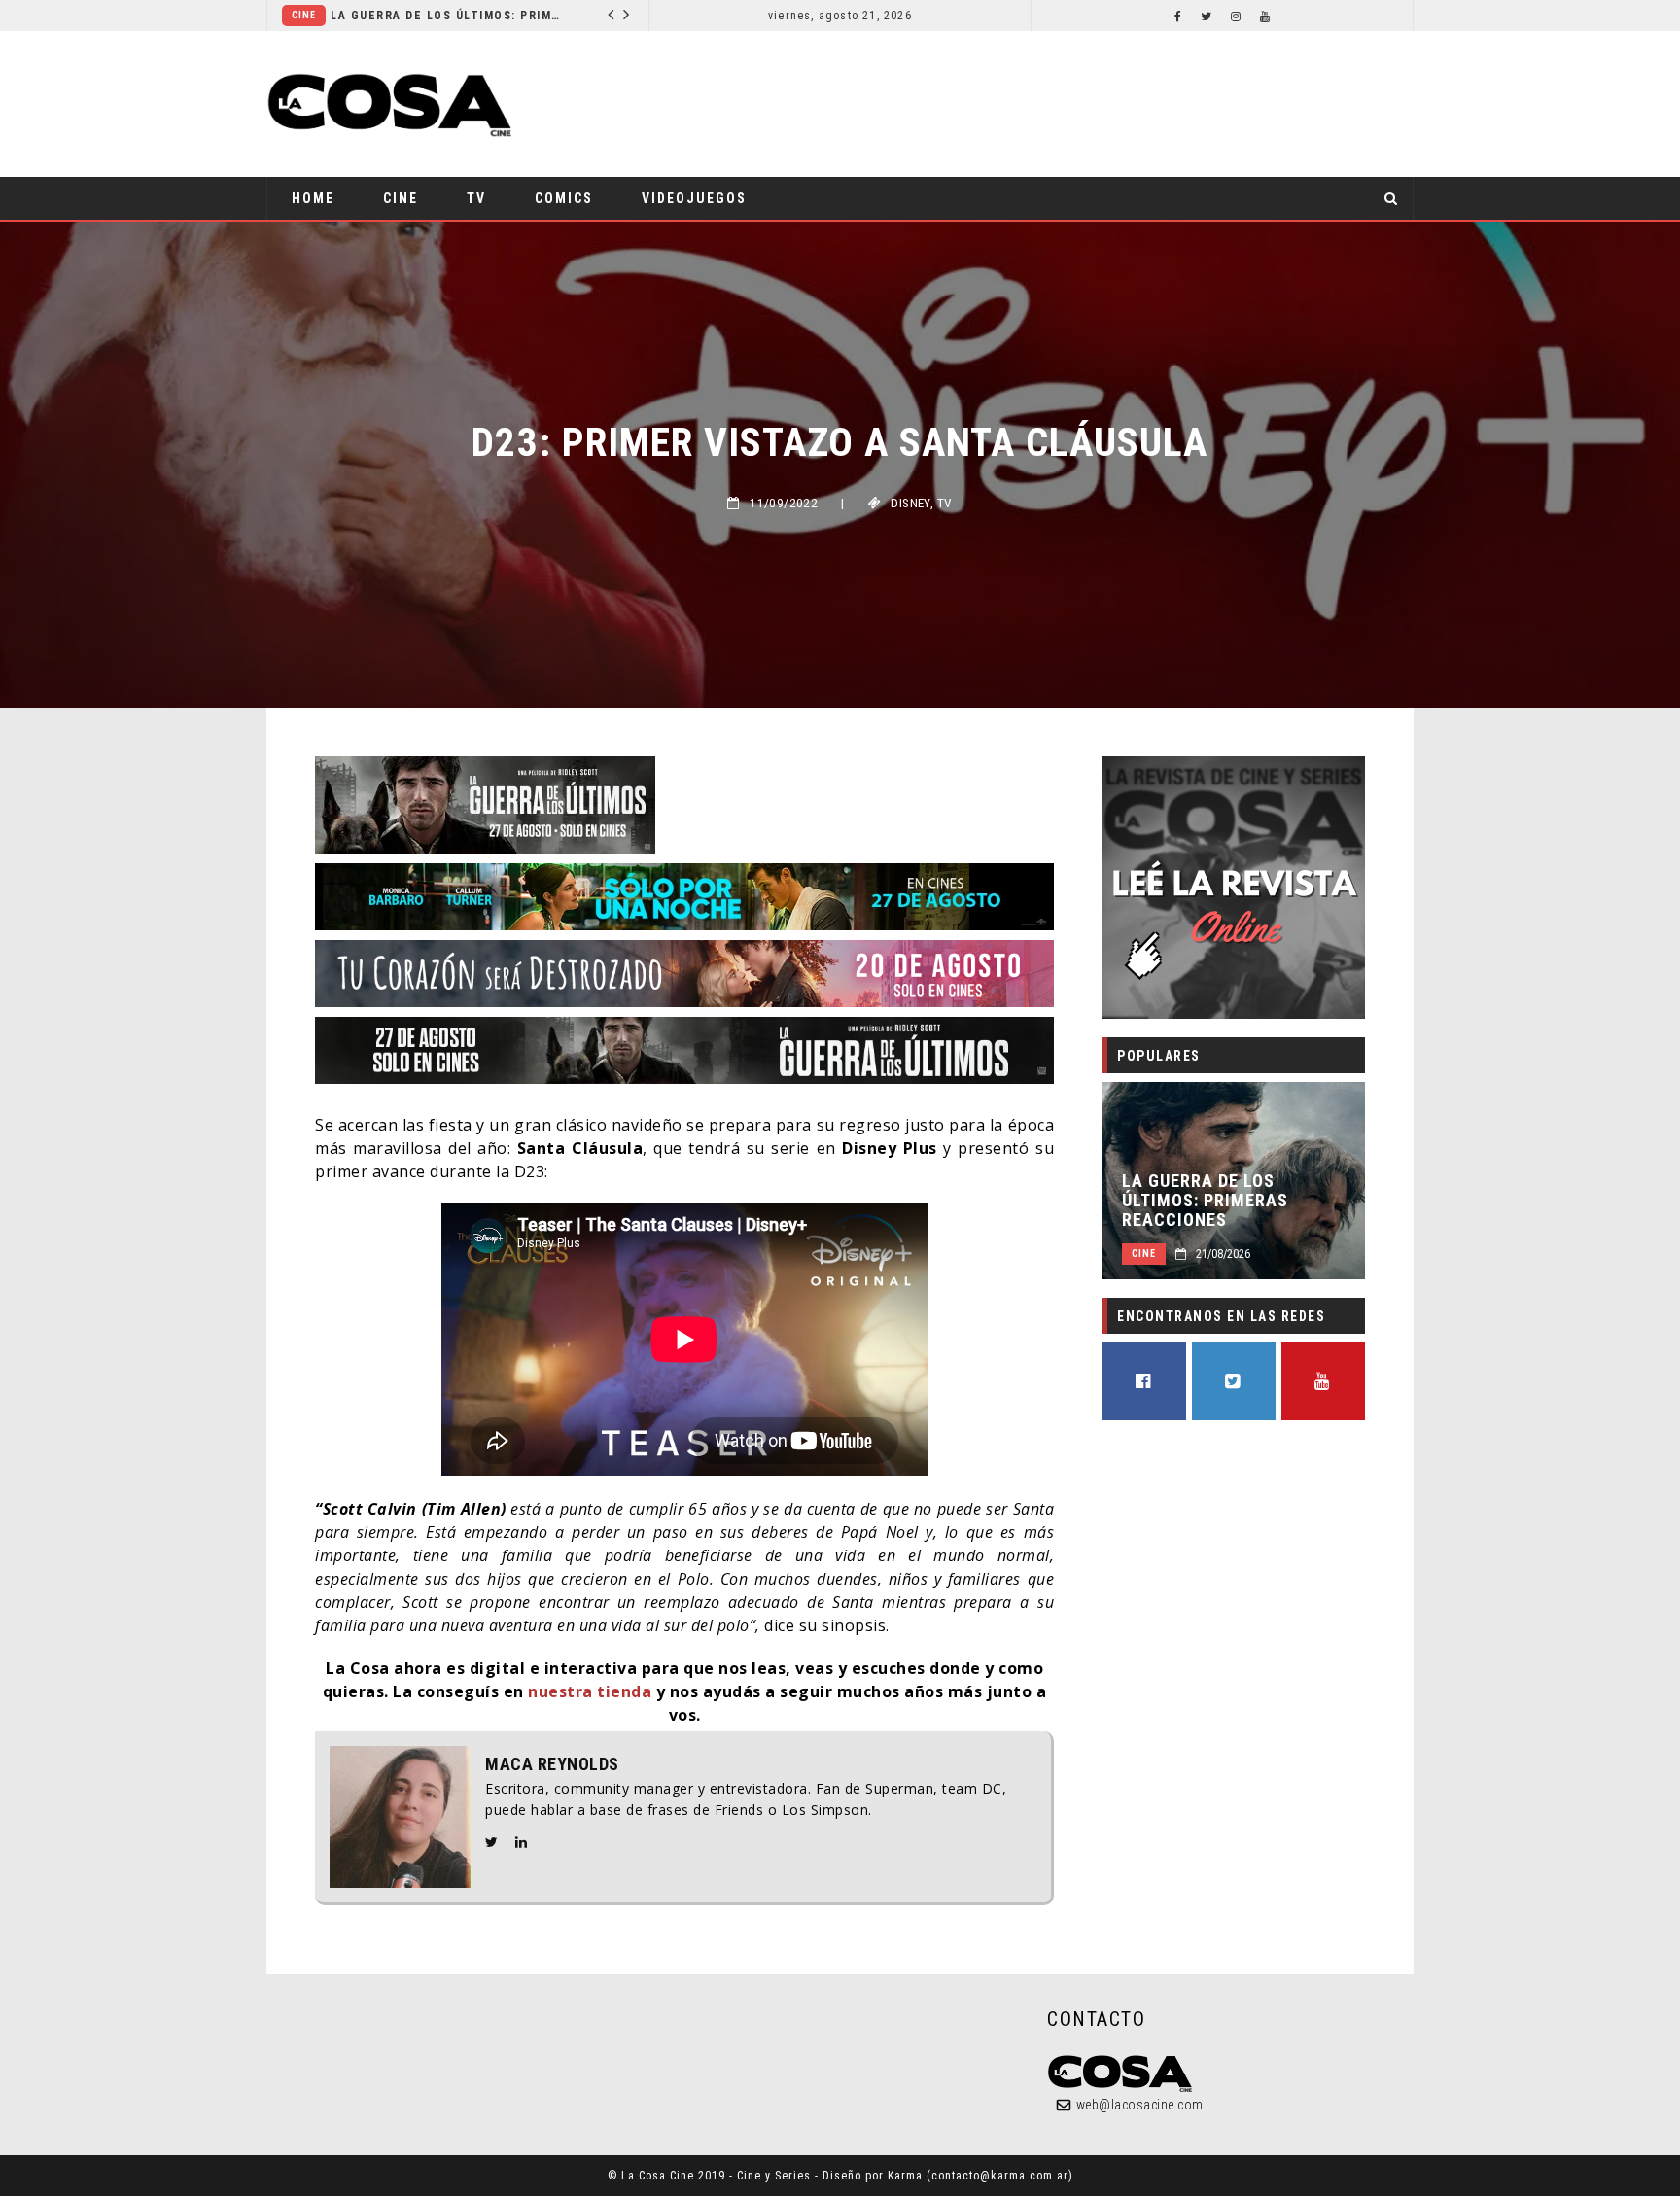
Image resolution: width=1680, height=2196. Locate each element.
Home (313, 198)
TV (476, 198)
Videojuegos (694, 198)
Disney (910, 503)
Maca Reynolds (552, 1764)
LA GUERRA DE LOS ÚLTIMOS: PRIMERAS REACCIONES (1205, 1201)
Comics (401, 15)
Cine (401, 198)
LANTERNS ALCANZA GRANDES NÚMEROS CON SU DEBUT (553, 16)
